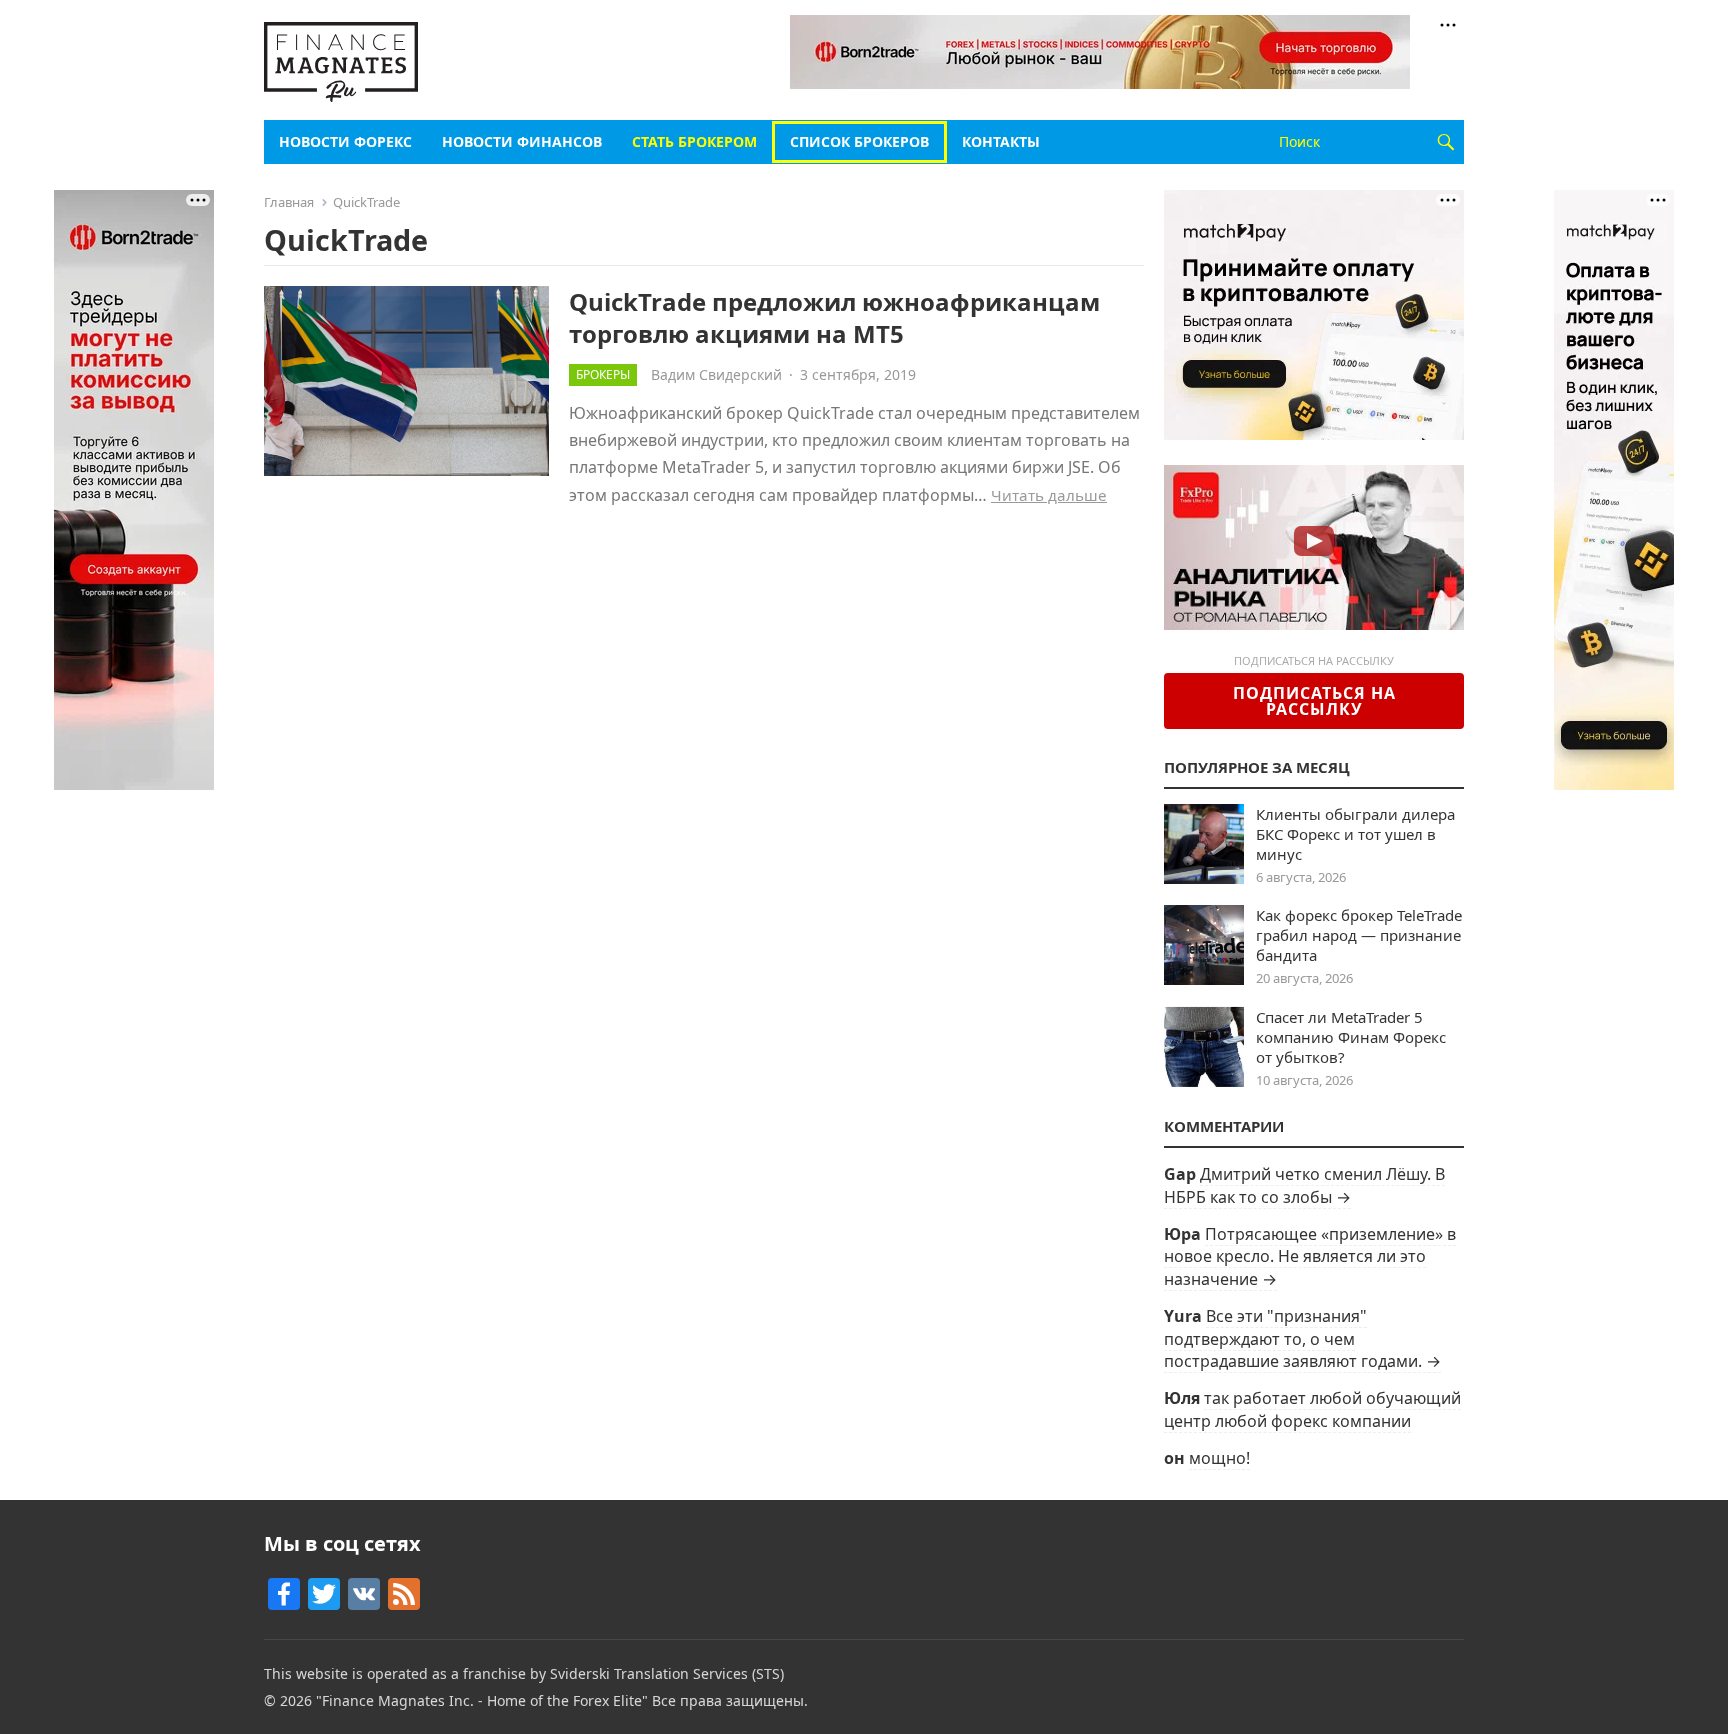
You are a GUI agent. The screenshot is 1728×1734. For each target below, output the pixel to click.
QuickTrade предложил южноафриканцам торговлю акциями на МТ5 (834, 317)
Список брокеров (859, 141)
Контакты (1001, 141)
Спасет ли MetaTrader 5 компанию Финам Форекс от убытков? (1351, 1037)
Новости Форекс (345, 141)
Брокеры (603, 374)
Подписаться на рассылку (1314, 701)
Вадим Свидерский (716, 374)
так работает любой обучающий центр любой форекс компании (1312, 1409)
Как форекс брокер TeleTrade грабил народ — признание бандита (1359, 935)
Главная (289, 202)
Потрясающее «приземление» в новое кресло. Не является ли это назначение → (1310, 1256)
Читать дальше (1049, 495)
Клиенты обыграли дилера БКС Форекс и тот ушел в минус (1355, 834)
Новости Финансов (522, 141)
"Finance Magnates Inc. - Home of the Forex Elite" (482, 1700)
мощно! (1219, 1458)
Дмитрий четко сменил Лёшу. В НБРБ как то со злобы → (1304, 1185)
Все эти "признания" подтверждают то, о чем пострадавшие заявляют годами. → (1302, 1338)
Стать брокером (694, 141)
